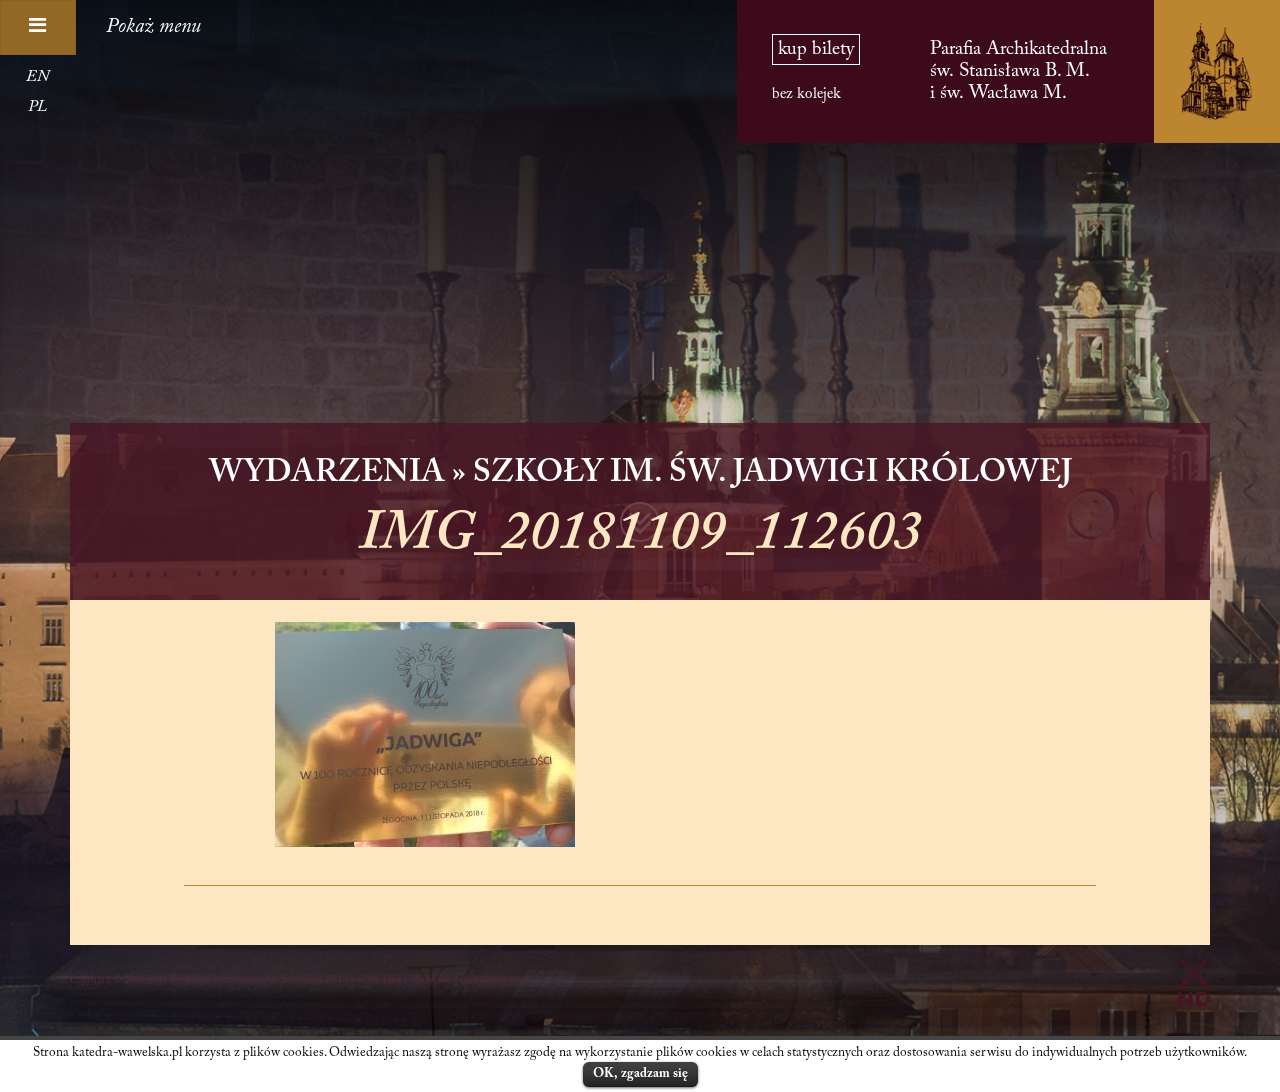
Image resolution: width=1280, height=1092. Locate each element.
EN (37, 77)
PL (37, 107)
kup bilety (816, 49)
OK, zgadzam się (640, 1073)
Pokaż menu (153, 27)
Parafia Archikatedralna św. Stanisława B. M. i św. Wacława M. (1018, 71)
